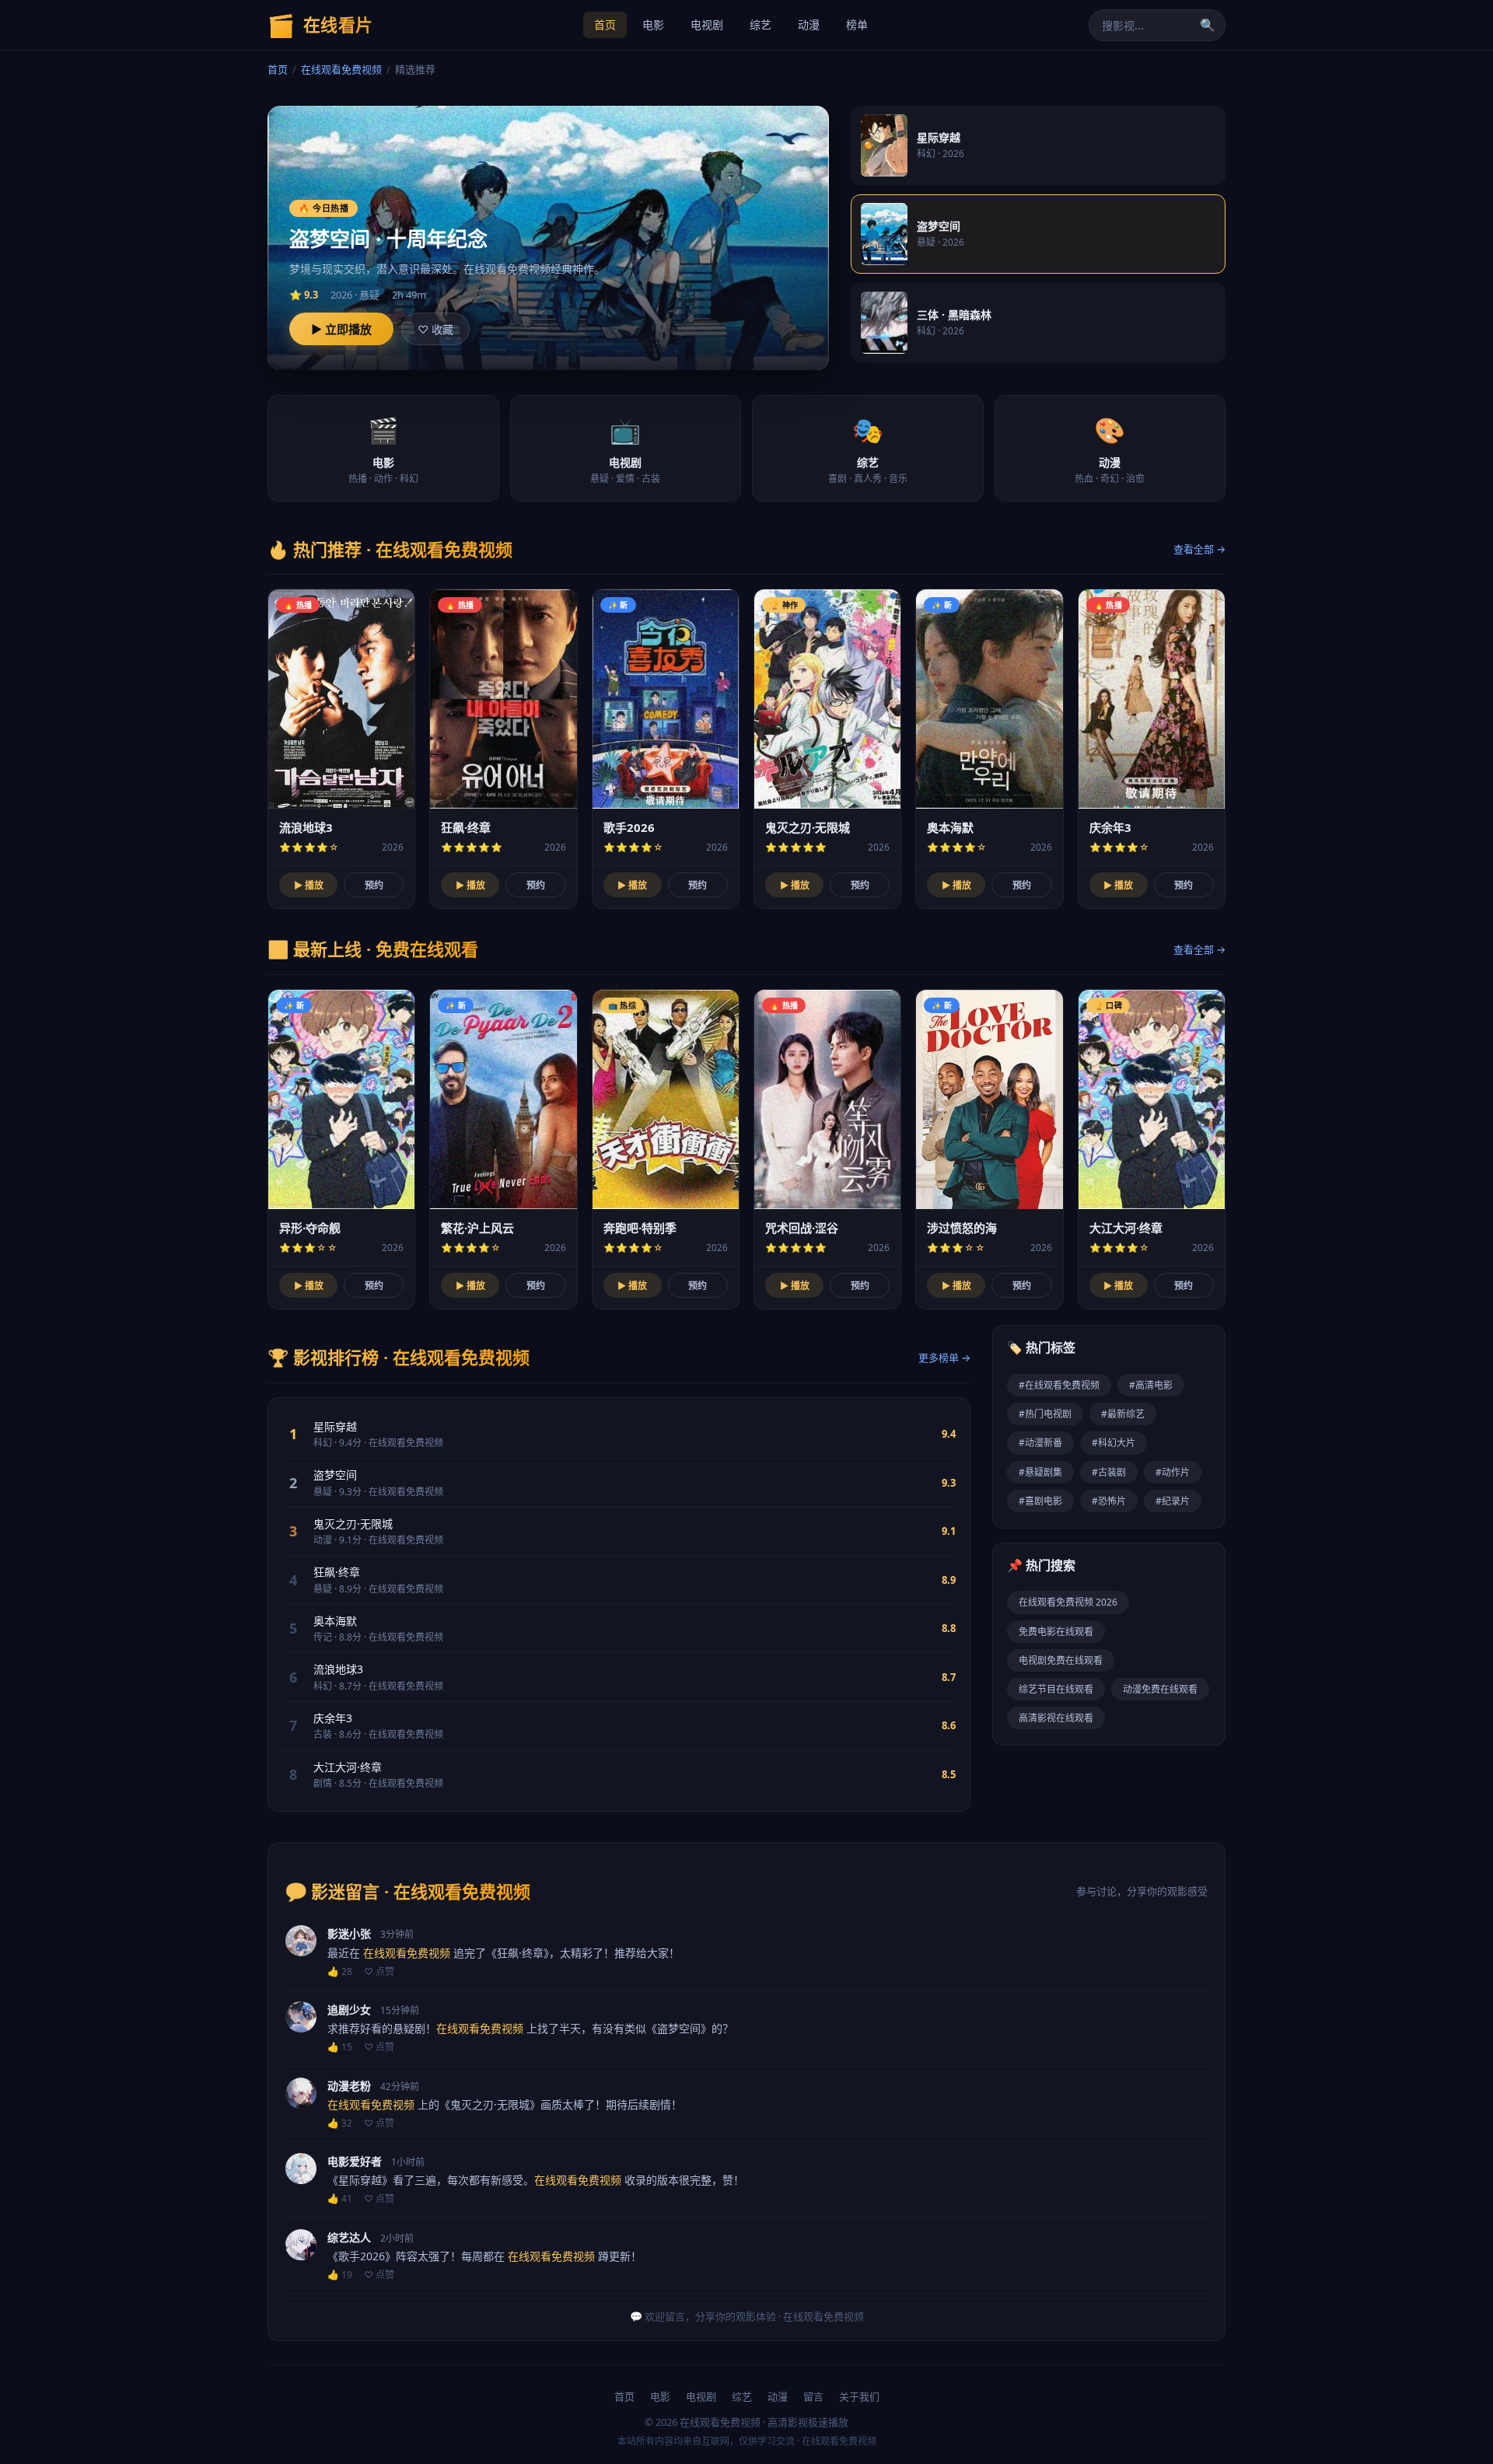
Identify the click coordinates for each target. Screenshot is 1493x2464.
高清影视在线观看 (1056, 1718)
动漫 (809, 24)
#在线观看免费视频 (1059, 1385)
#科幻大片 (1114, 1443)
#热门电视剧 (1045, 1414)
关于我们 (859, 2396)
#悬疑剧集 (1040, 1472)
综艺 (760, 24)
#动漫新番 (1040, 1443)
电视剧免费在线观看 (1061, 1660)
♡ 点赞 (379, 1971)
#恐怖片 (1109, 1501)
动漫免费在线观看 (1160, 1689)
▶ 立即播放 (341, 329)
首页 (605, 24)
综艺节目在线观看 (1056, 1689)
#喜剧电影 (1040, 1501)
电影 (653, 24)
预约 (374, 885)
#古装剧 (1109, 1472)
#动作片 (1173, 1472)
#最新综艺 (1123, 1414)
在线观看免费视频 (341, 69)
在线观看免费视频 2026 (1068, 1602)
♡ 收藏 (435, 329)
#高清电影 (1151, 1385)
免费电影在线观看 (1056, 1632)
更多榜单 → (944, 1358)
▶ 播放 (309, 885)
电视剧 (707, 24)
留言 (813, 2396)
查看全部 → (1199, 549)
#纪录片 (1173, 1501)
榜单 (857, 24)
